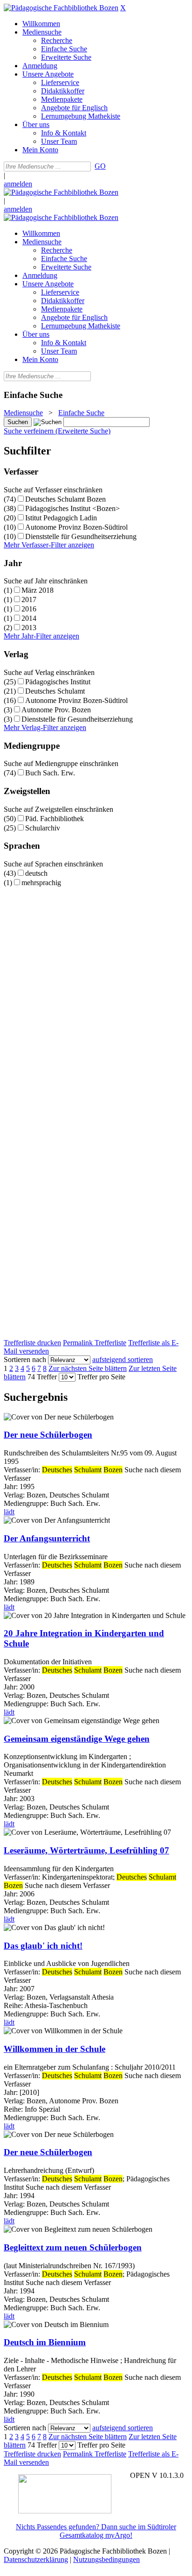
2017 (29, 600)
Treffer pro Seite (101, 1377)
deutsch (36, 873)
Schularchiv (43, 828)
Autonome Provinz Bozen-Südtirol (76, 527)
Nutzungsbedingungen (106, 2559)
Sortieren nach (25, 1359)
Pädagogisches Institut (58, 682)
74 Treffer (42, 1377)
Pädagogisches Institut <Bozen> (72, 508)
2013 (29, 628)
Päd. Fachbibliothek (55, 819)
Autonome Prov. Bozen (56, 710)
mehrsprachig (41, 883)
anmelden (18, 184)
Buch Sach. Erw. (50, 773)
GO (100, 166)
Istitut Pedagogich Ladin (61, 518)
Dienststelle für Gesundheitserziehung (81, 536)
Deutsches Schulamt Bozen (65, 499)
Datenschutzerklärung (36, 2559)
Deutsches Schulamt (55, 691)
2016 (29, 609)
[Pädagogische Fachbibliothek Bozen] (61, 8)
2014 (29, 618)
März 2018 (38, 590)
